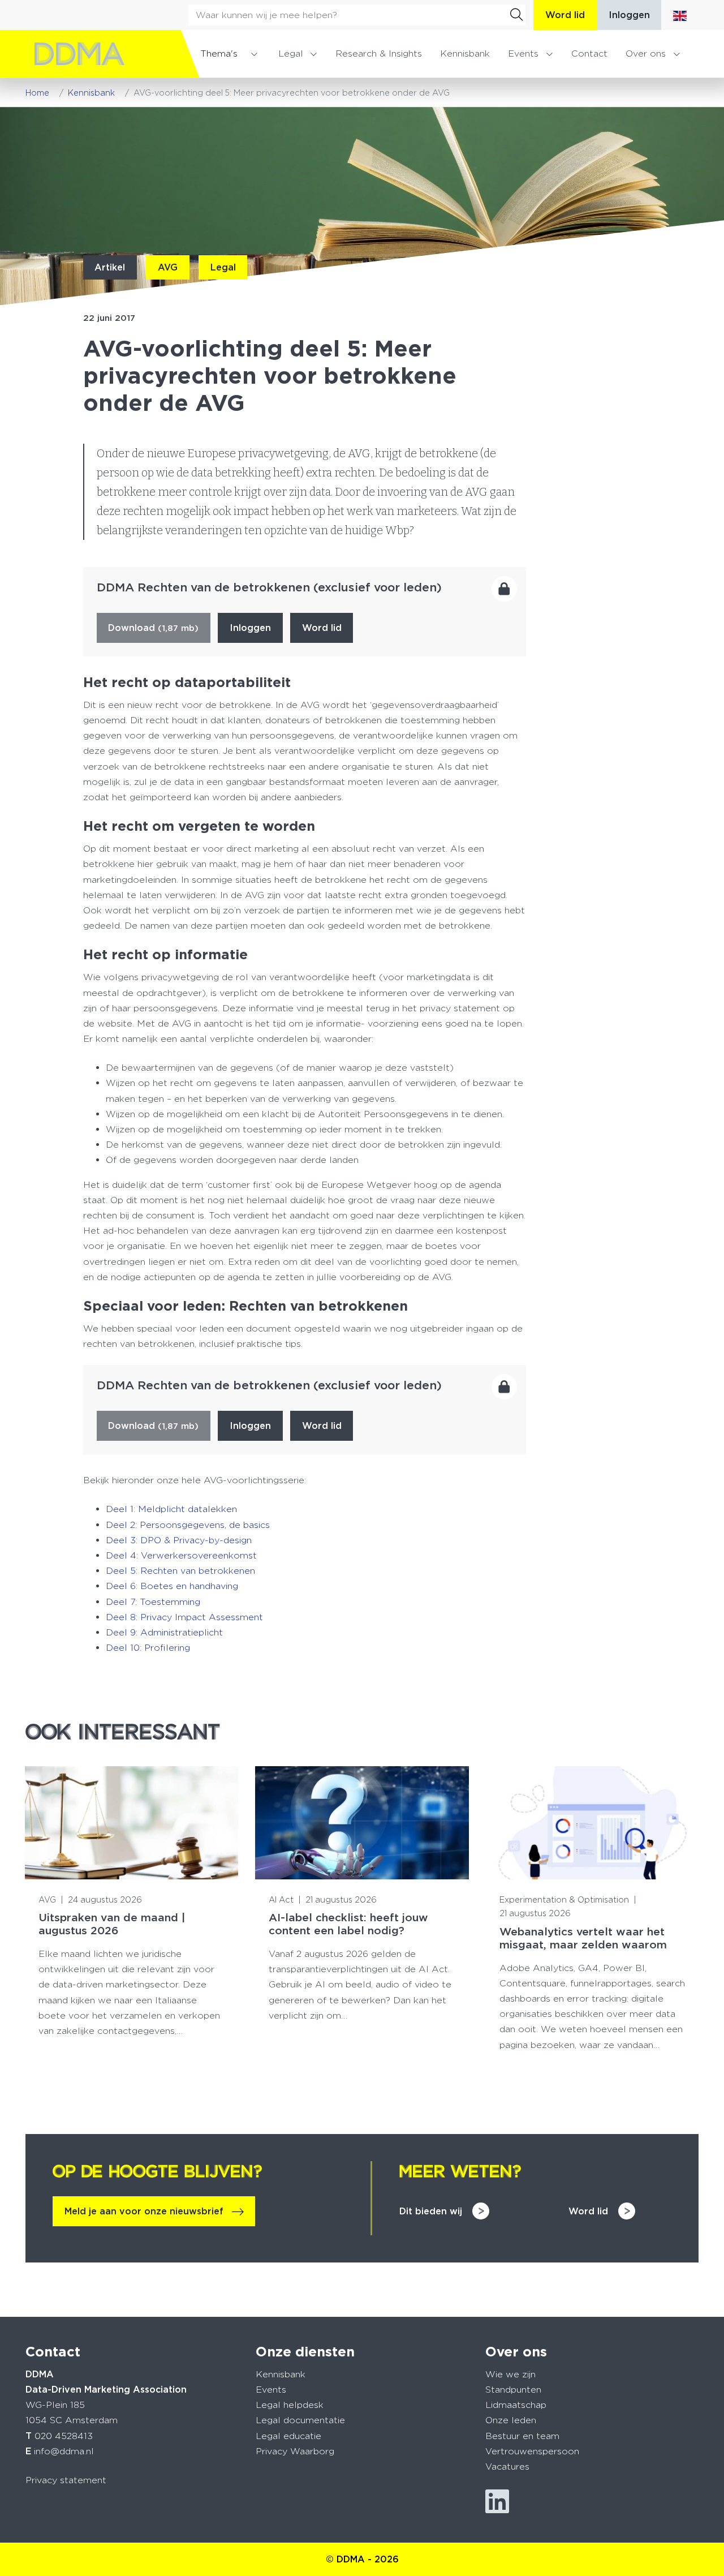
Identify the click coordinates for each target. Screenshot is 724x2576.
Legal (291, 53)
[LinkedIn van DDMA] (497, 2502)
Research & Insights (379, 53)
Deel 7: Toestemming (153, 1602)
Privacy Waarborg (295, 2451)
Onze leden (511, 2420)
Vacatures (507, 2466)
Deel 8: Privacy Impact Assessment (184, 1617)
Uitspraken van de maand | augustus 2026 (112, 1924)
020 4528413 (64, 2436)
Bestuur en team (522, 2436)
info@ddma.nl (64, 2451)
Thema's (219, 53)
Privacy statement (66, 2480)
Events (523, 53)
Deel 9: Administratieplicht (164, 1632)
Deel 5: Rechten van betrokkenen (180, 1571)
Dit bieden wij (431, 2211)
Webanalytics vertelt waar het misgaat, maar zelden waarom (583, 1938)
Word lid (565, 15)
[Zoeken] (516, 15)
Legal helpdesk (290, 2405)
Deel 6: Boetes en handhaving (172, 1586)
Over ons (646, 53)
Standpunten (513, 2390)
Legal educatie (288, 2436)
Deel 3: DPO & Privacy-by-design (179, 1540)
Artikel (110, 267)
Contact (589, 53)
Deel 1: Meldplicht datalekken (171, 1509)
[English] (680, 15)
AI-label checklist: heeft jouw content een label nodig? (348, 1924)
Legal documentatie (300, 2420)
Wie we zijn (510, 2374)
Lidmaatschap (516, 2405)
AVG (168, 267)
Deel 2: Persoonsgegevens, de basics (188, 1525)
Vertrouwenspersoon (532, 2451)
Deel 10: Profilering (148, 1648)
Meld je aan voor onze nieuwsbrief (144, 2211)
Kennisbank (465, 53)
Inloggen (629, 15)
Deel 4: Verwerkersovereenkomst (181, 1555)
